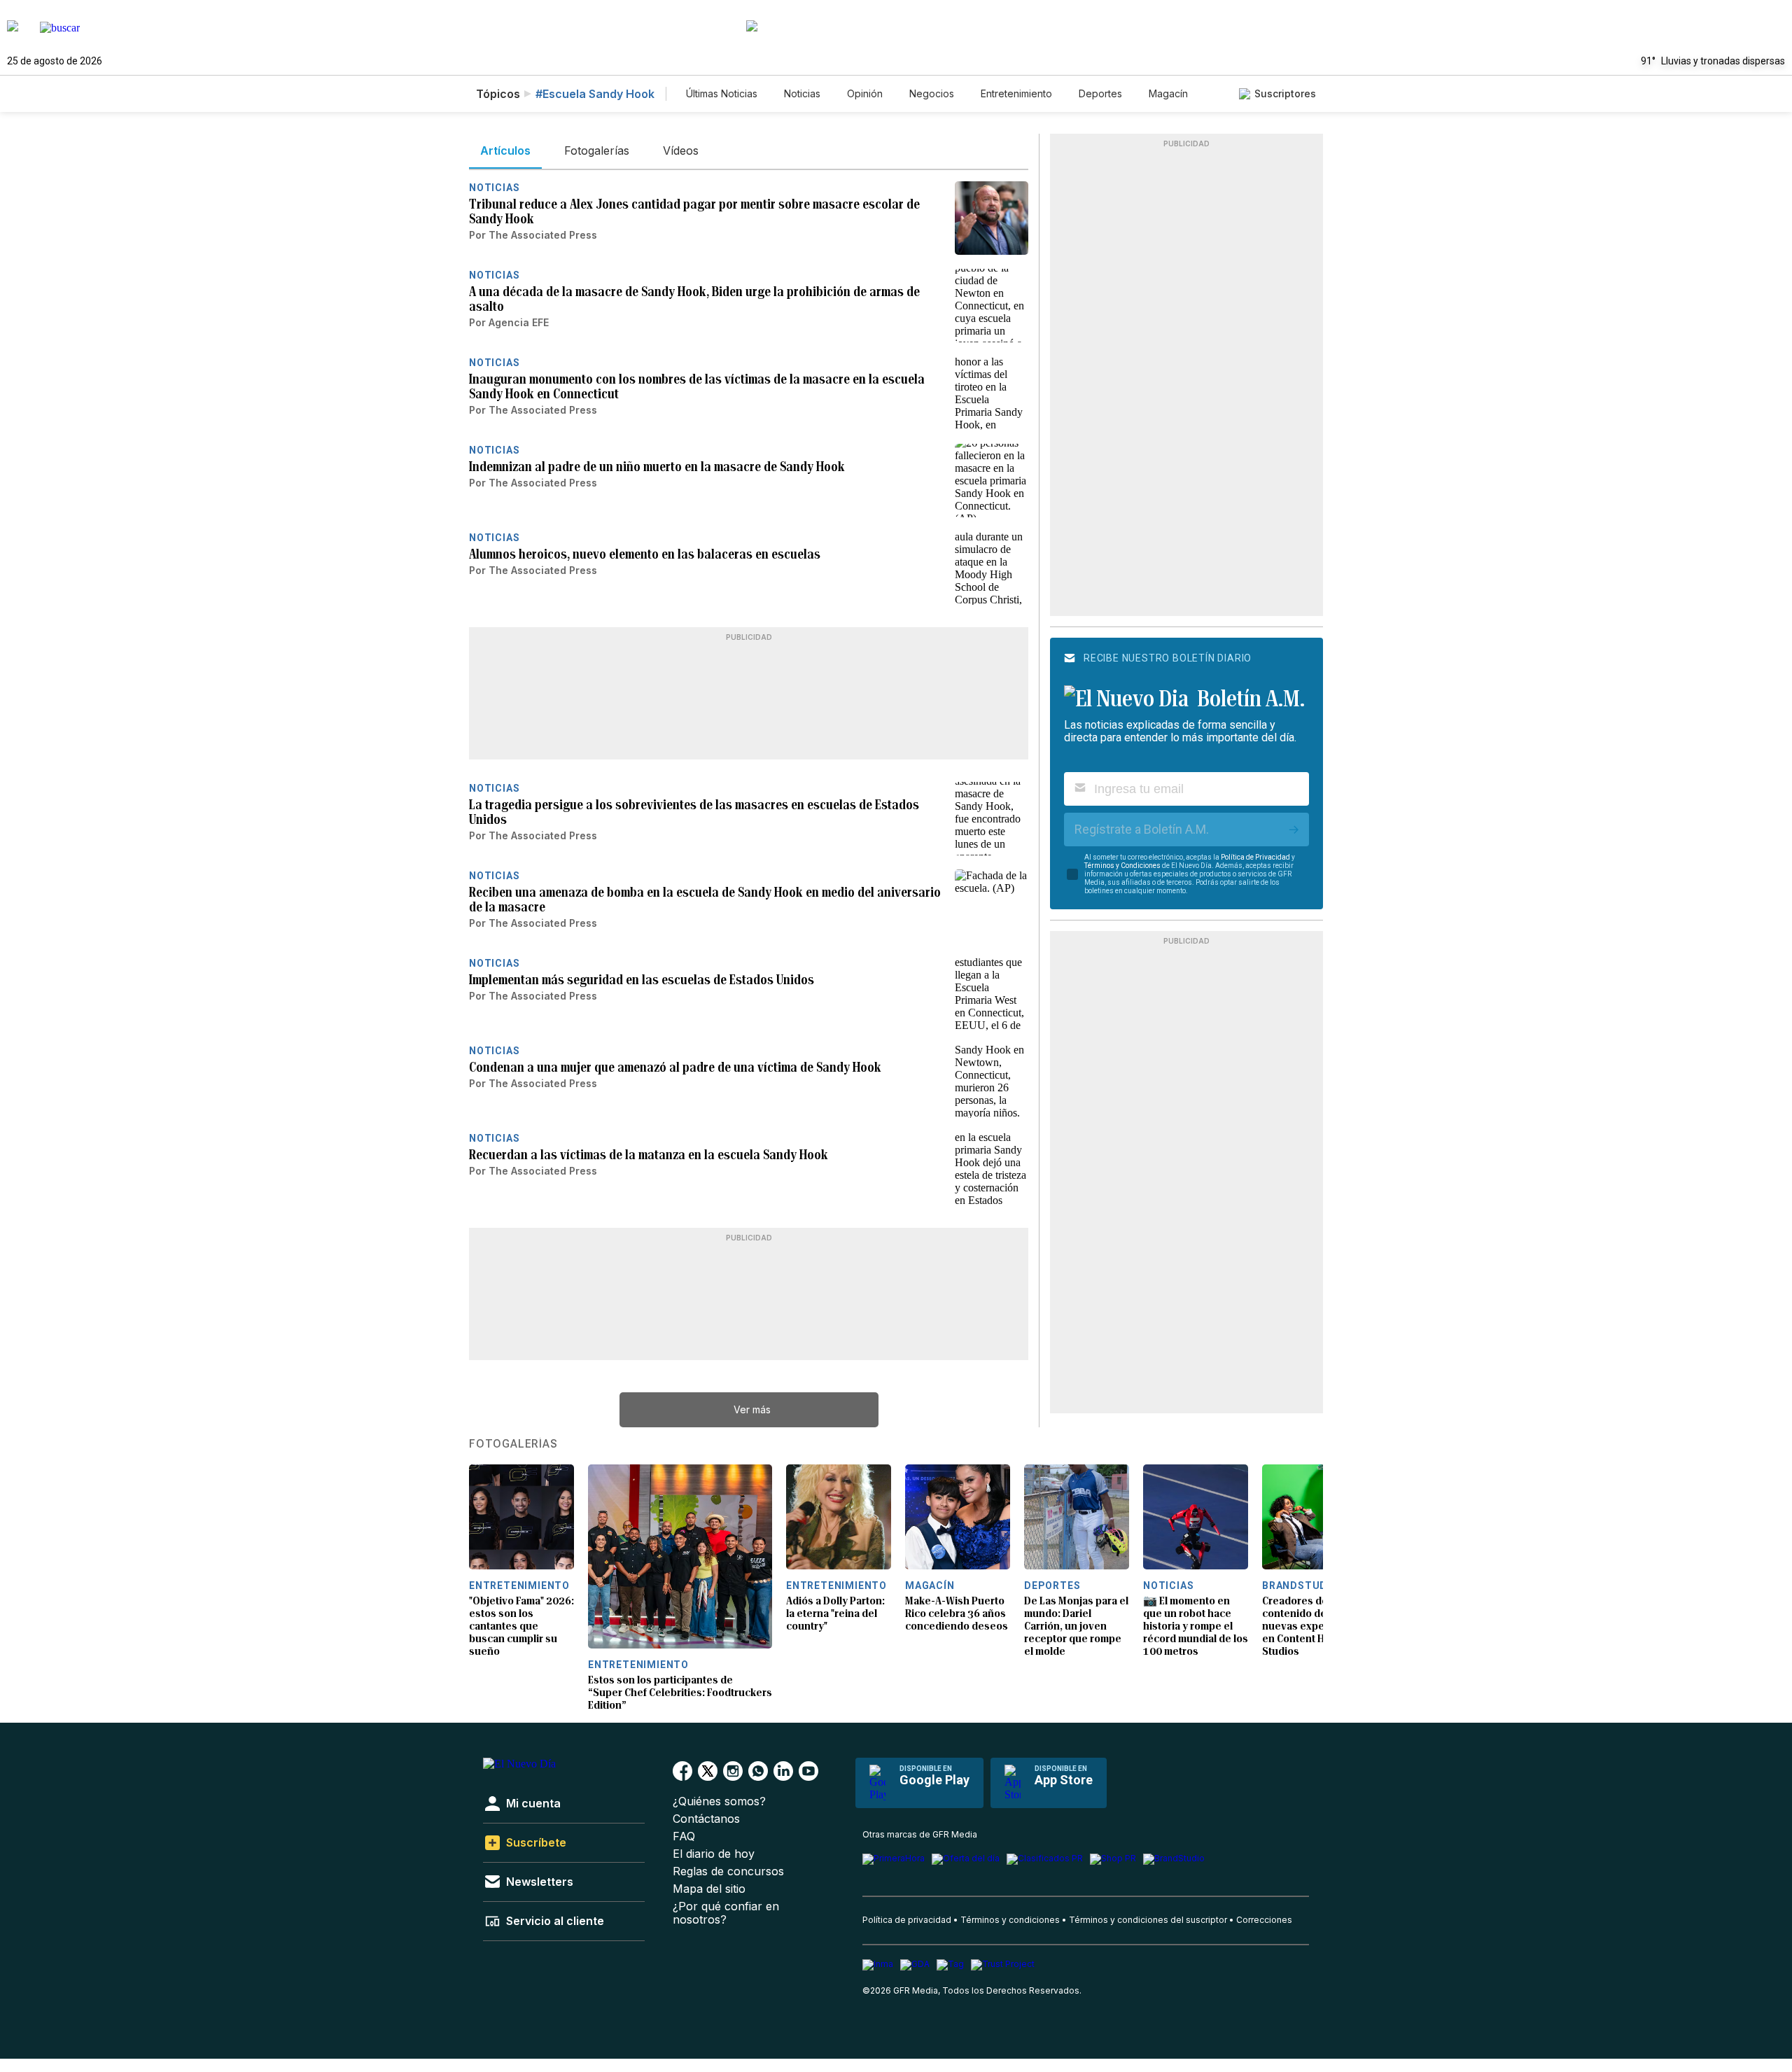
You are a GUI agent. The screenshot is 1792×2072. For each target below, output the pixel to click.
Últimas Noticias (722, 93)
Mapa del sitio (709, 1889)
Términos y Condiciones (1122, 866)
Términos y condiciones (1010, 1920)
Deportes (1100, 93)
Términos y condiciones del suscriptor (1148, 1920)
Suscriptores (1285, 93)
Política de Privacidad (1255, 857)
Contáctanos (706, 1819)
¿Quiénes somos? (719, 1801)
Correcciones (1264, 1920)
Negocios (932, 93)
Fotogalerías (513, 1444)
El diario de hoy (714, 1854)
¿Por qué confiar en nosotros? (726, 1913)
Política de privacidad (907, 1920)
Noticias (802, 93)
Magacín (1168, 93)
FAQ (684, 1836)
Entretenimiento (1016, 93)
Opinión (865, 93)
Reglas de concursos (728, 1871)
